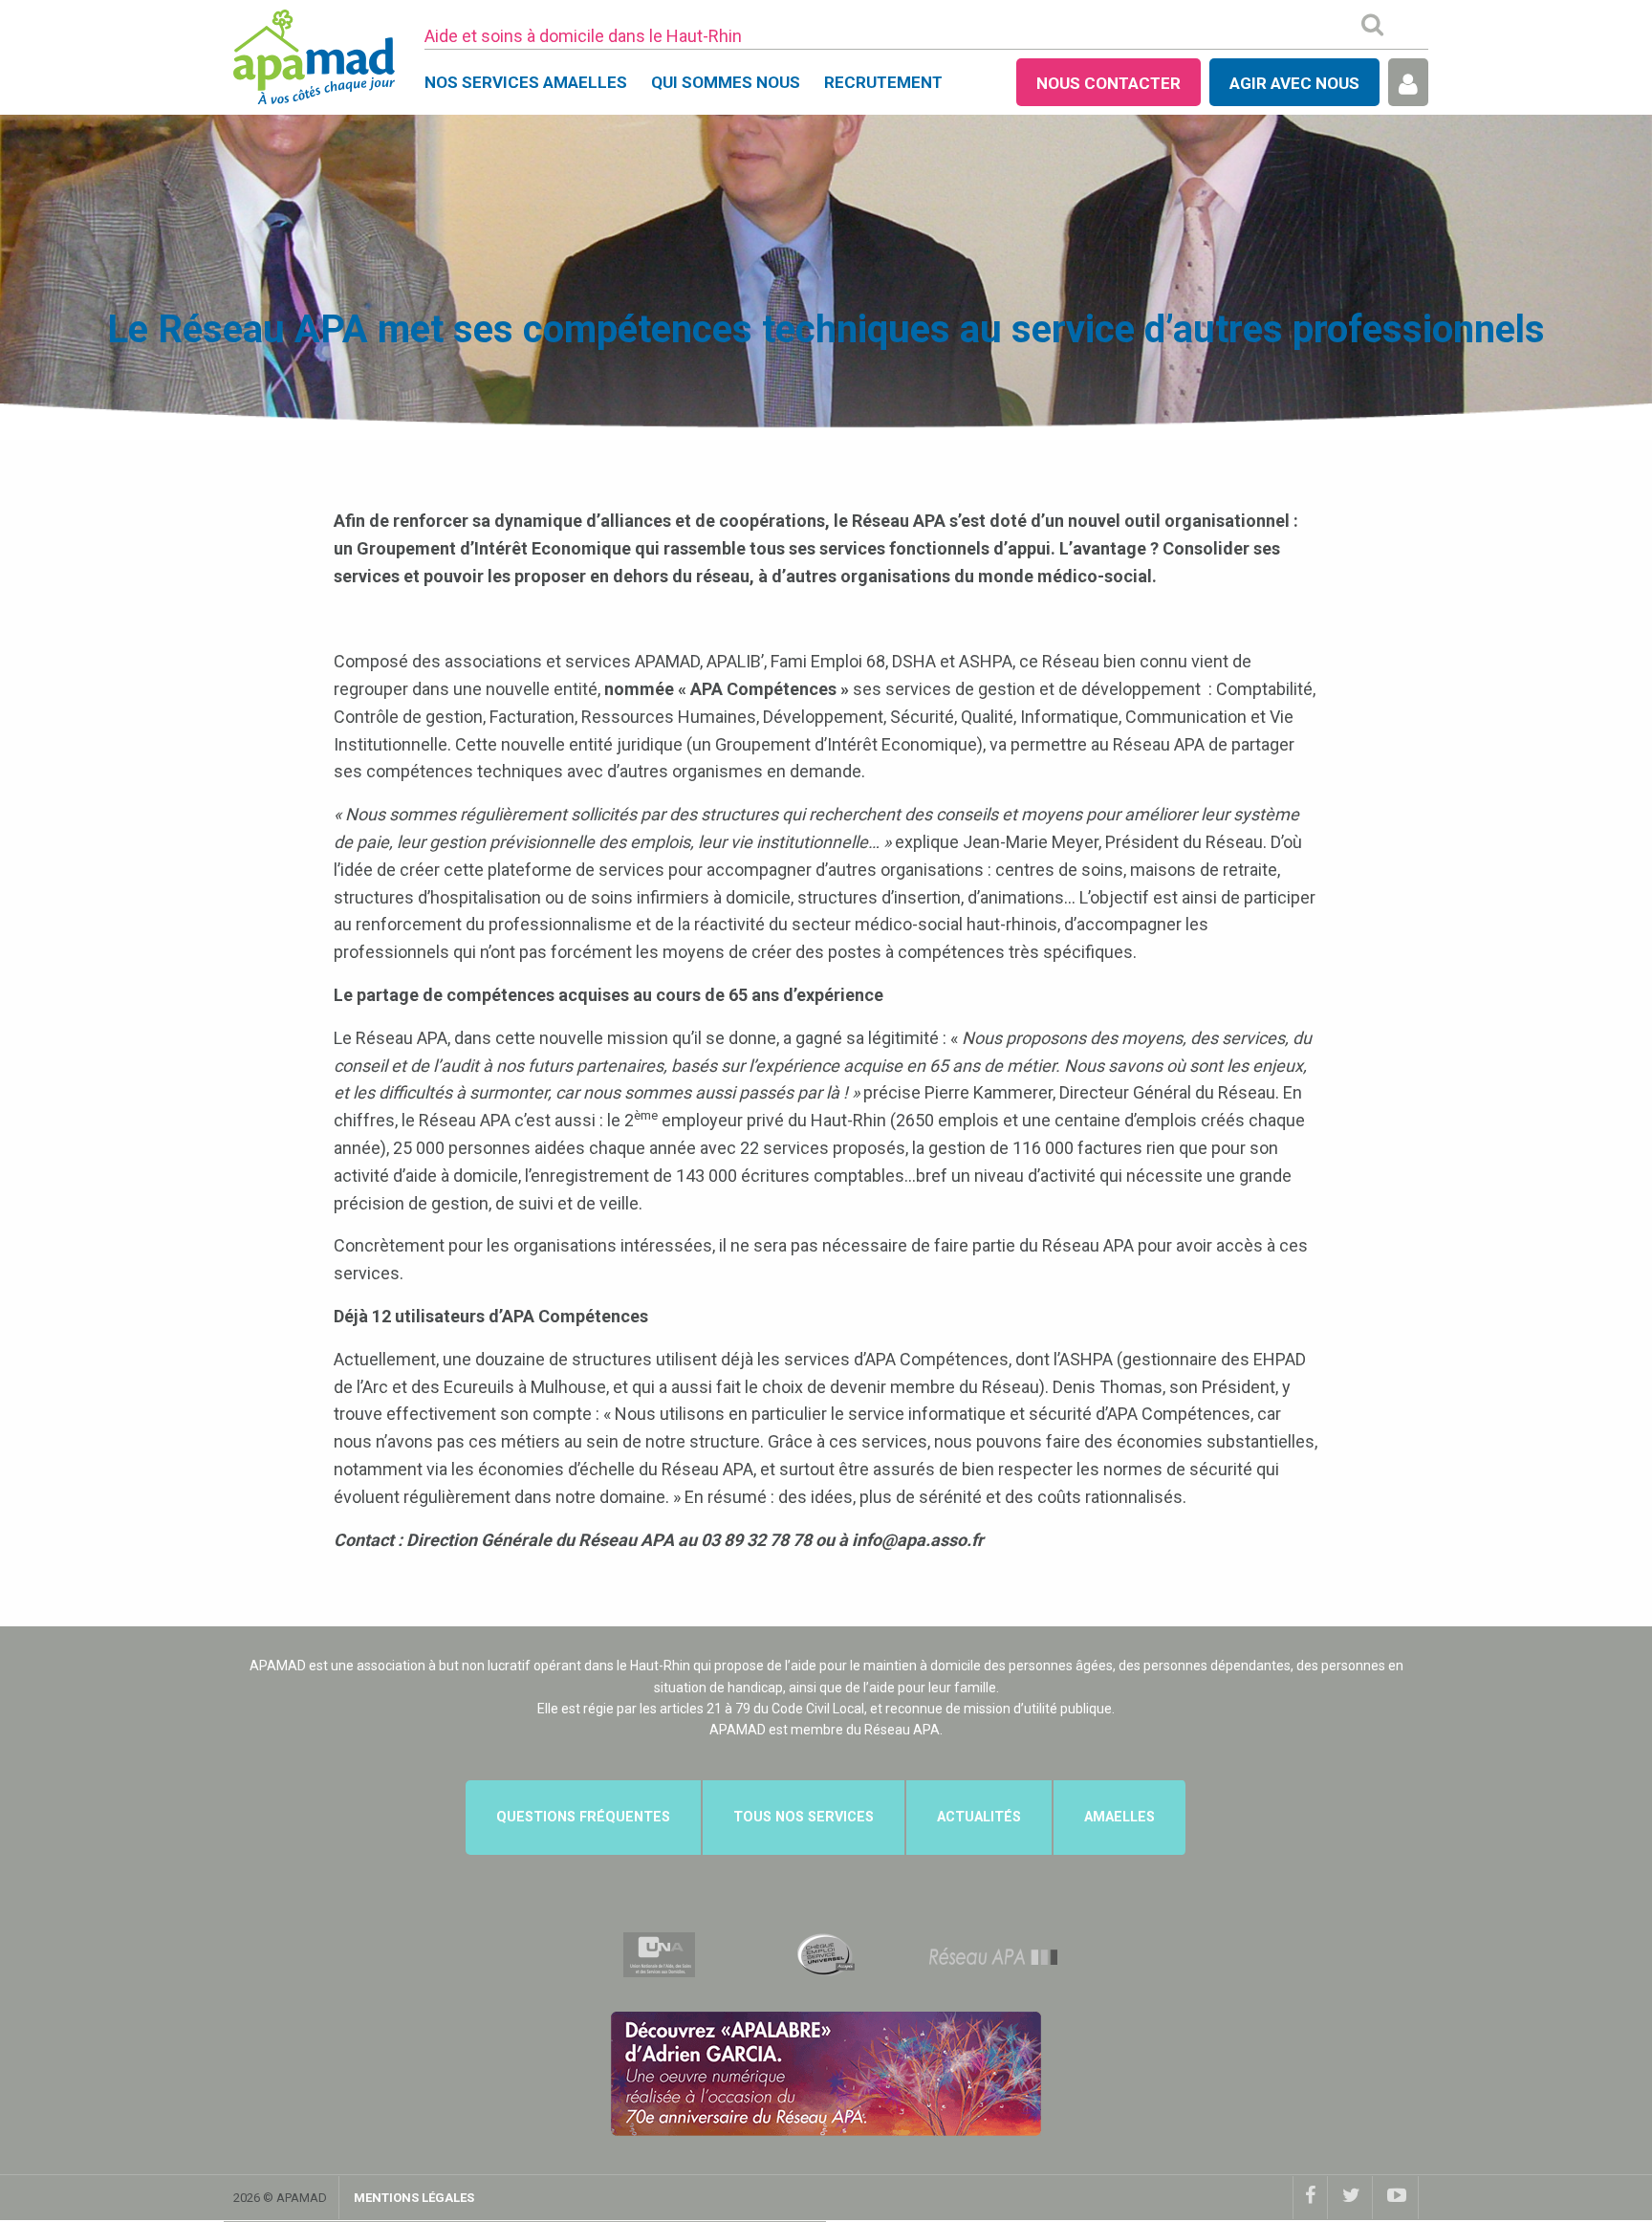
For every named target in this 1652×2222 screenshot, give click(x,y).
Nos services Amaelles (526, 82)
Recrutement (883, 82)
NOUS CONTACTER (1109, 83)
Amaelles (1119, 1817)
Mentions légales (414, 2198)
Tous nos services (804, 1817)
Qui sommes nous (726, 82)
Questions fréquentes (583, 1817)
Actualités (979, 1817)
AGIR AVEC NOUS (1294, 83)
